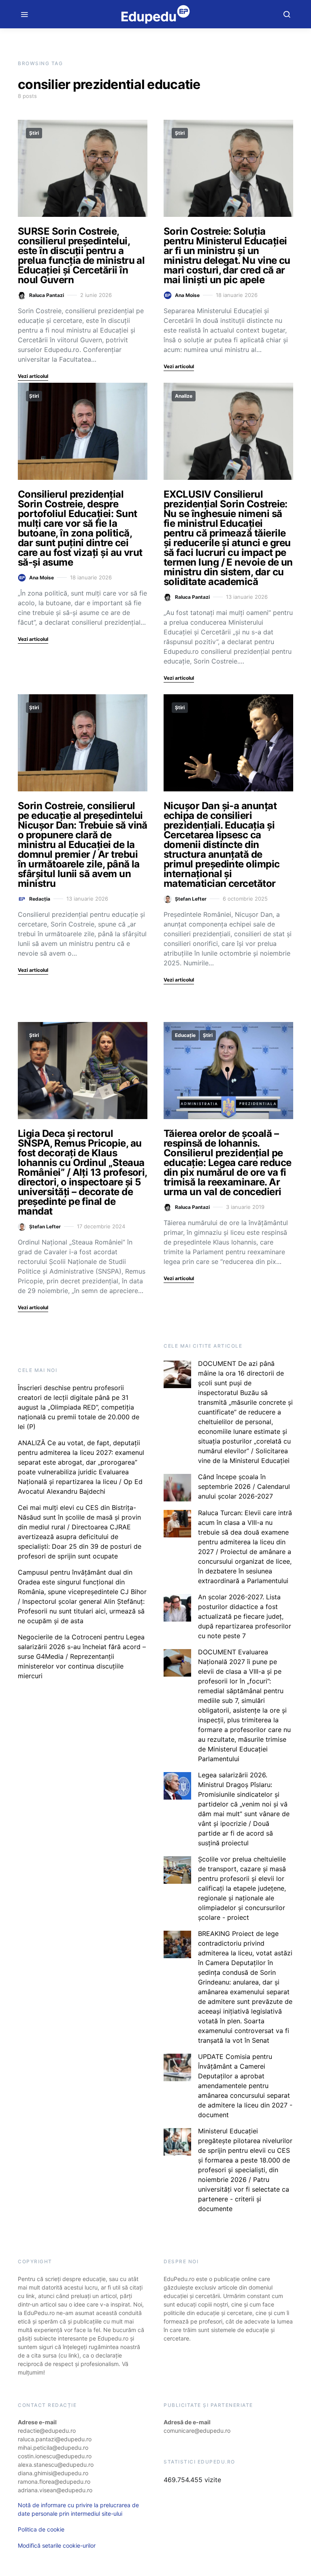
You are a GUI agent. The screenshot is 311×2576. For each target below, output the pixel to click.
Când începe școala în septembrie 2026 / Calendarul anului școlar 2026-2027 (244, 1486)
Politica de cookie (41, 2529)
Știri (34, 133)
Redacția (40, 899)
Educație (185, 1035)
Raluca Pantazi (47, 295)
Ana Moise (187, 295)
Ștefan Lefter (191, 899)
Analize (184, 396)
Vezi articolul (33, 376)
